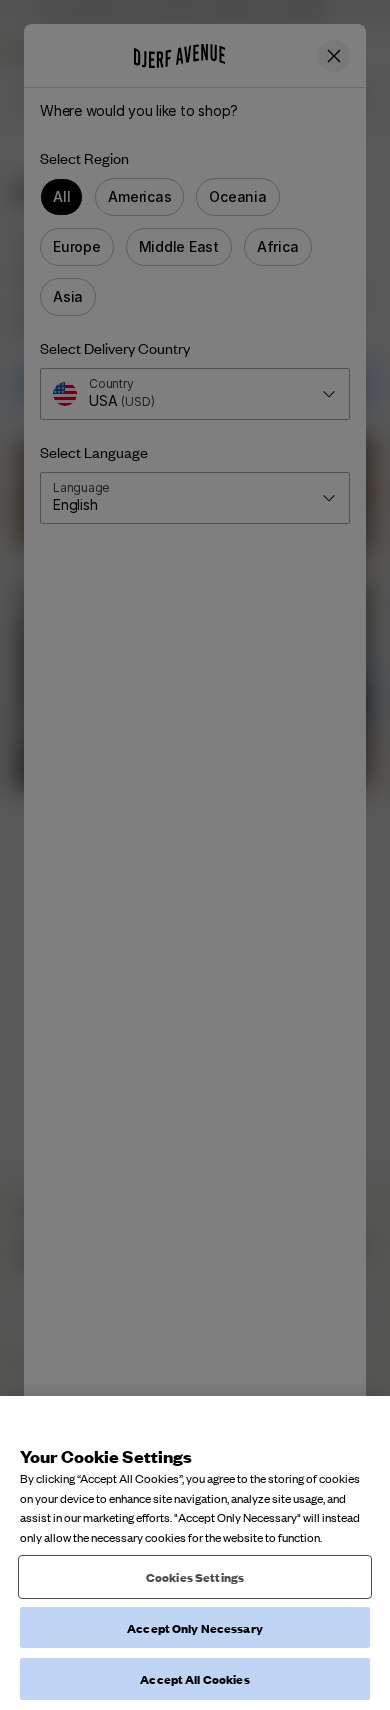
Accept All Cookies (194, 1678)
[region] (195, 1553)
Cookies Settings (195, 1576)
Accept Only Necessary (195, 1627)
